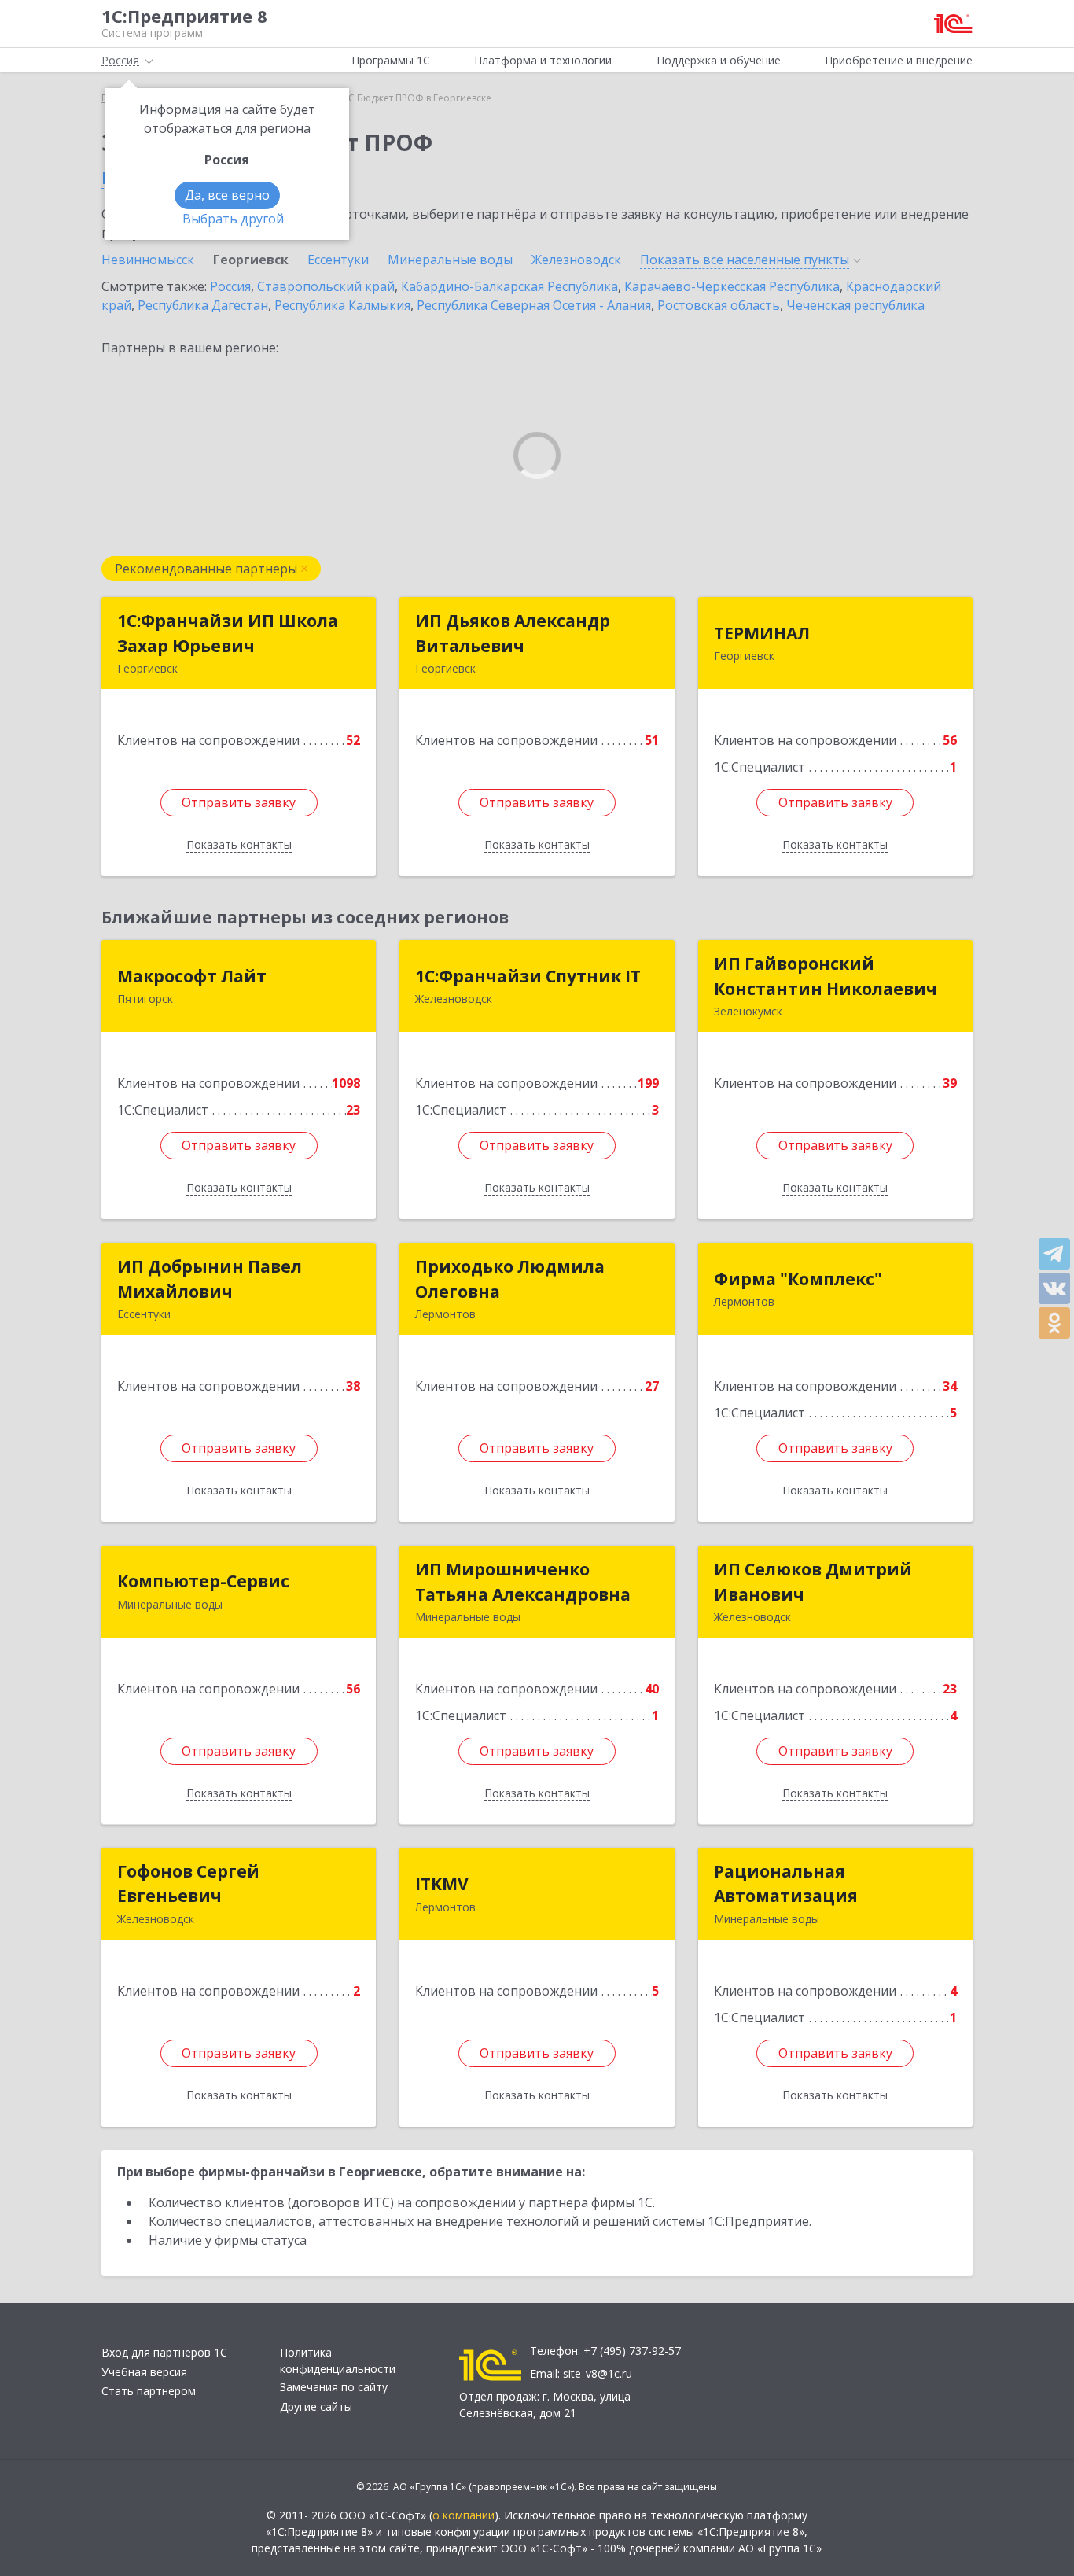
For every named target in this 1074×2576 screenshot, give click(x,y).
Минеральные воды (450, 260)
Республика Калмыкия (342, 305)
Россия (230, 286)
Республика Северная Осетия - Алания (534, 305)
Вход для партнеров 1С (164, 2352)
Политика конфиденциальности (338, 2360)
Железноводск (576, 260)
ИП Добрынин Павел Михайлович (210, 1279)
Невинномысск (148, 260)
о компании (463, 2515)
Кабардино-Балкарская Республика (509, 286)
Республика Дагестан (203, 305)
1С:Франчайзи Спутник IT (528, 976)
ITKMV (442, 1884)
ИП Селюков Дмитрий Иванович (813, 1582)
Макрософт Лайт (192, 976)
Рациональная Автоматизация (786, 1884)
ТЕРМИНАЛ (762, 633)
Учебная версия (144, 2372)
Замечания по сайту (334, 2387)
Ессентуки (338, 260)
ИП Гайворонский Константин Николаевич (826, 976)
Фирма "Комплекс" (798, 1279)
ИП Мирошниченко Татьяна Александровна (523, 1582)
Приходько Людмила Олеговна (510, 1279)
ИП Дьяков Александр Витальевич (513, 633)
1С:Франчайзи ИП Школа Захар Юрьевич (228, 633)
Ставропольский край (326, 286)
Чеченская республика (855, 305)
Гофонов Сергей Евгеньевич (188, 1884)
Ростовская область (719, 305)
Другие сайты (316, 2406)
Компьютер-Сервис (203, 1581)
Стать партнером (149, 2391)
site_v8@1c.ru (598, 2373)
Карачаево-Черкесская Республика (732, 286)
